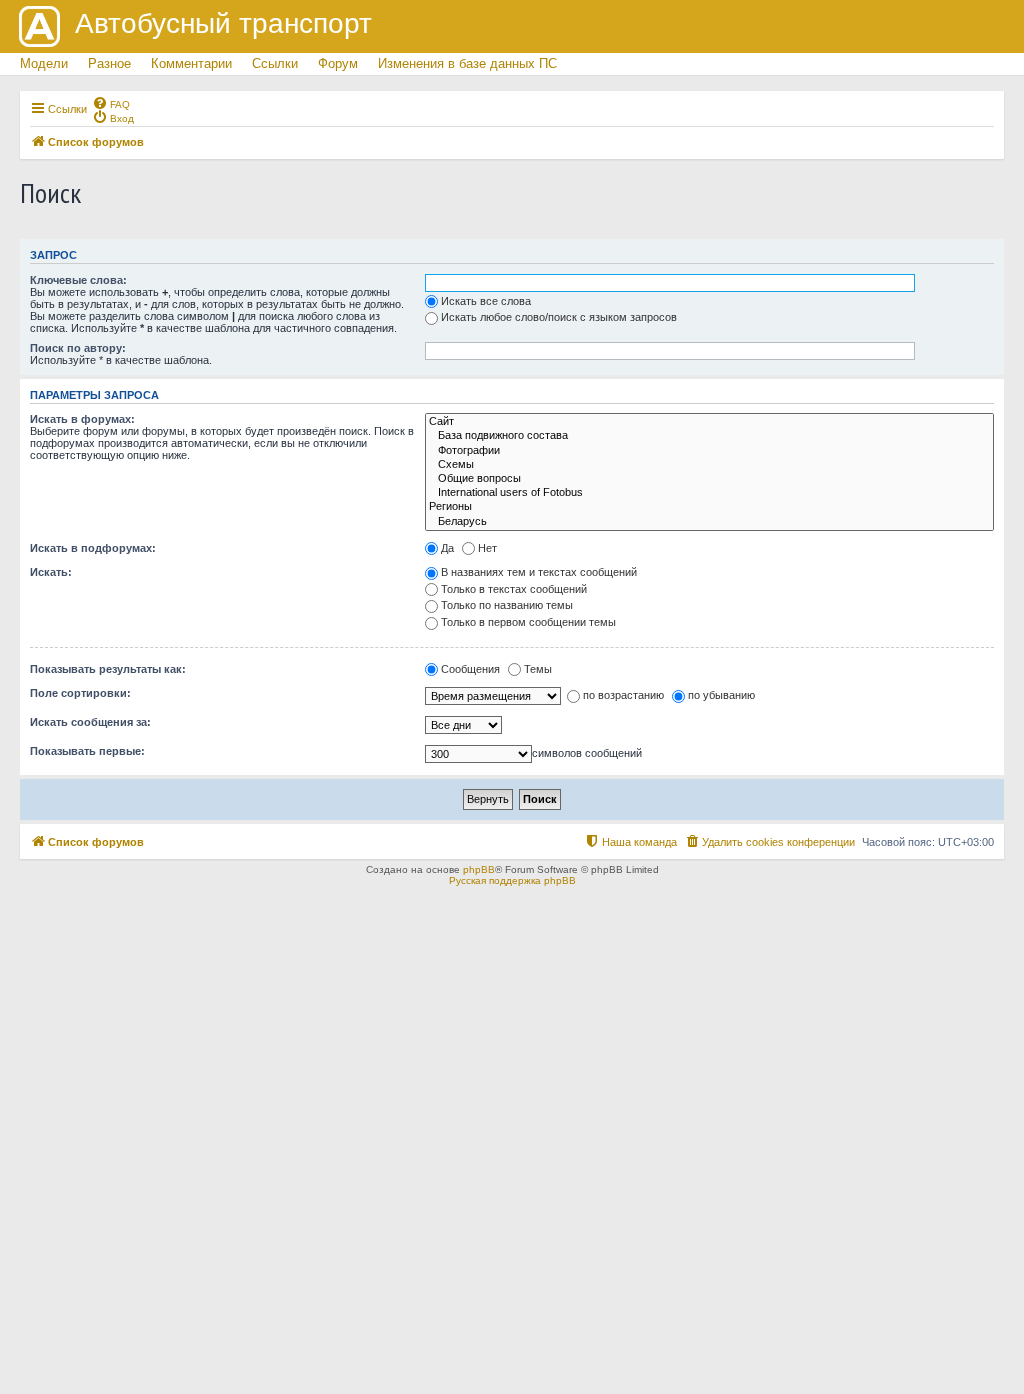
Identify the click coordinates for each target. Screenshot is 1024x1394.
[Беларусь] (709, 522)
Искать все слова (486, 301)
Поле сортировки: (80, 693)
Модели (44, 63)
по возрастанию (623, 695)
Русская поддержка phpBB (512, 880)
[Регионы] (709, 507)
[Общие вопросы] (709, 479)
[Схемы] (709, 465)
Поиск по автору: (78, 348)
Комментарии (191, 63)
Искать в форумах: (82, 419)
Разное (109, 63)
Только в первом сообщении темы (528, 622)
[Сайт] (709, 422)
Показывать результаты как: (108, 669)
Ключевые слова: (78, 280)
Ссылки (275, 63)
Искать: (51, 572)
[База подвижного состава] (709, 436)
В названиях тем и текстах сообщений (539, 572)
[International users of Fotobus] (709, 493)
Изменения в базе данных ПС (467, 63)
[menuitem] (111, 103)
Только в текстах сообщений (514, 589)
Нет (487, 548)
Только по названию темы (507, 605)
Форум (338, 63)
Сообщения (470, 669)
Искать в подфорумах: (93, 548)
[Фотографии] (709, 451)
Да (447, 548)
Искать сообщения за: (90, 722)
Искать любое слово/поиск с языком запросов (559, 317)
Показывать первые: (87, 751)
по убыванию (721, 695)
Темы (538, 669)
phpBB (479, 869)
